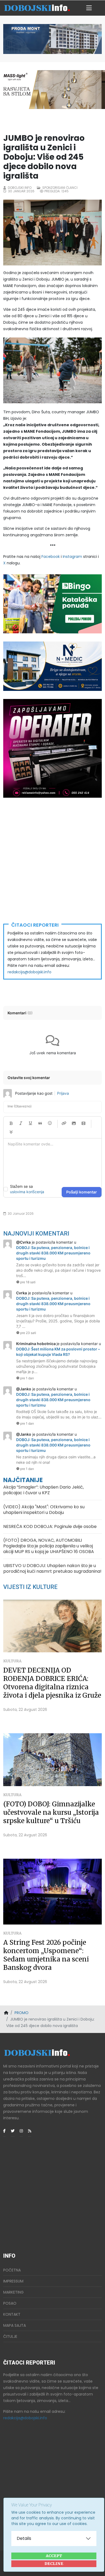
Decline (54, 2564)
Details (24, 2538)
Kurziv (21, 1123)
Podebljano (11, 1123)
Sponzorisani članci (60, 188)
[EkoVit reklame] (52, 748)
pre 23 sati (28, 1333)
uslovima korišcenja (27, 1192)
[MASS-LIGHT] (52, 89)
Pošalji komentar (82, 1192)
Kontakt (12, 2314)
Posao (10, 2303)
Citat (40, 1123)
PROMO (22, 2013)
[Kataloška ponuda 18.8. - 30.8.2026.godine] (52, 604)
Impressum (13, 2281)
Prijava (63, 1093)
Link (64, 1123)
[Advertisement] (52, 861)
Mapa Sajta (15, 2325)
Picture (74, 1123)
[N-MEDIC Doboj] (52, 666)
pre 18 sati (28, 1282)
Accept (54, 2556)
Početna (12, 2270)
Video (83, 1123)
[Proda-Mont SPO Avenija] (52, 39)
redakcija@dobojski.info (29, 972)
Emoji (50, 1123)
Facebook (51, 557)
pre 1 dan (27, 1378)
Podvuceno (30, 1123)
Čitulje (10, 2336)
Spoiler (11, 1132)
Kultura (12, 1661)
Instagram (72, 557)
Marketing (13, 2292)
